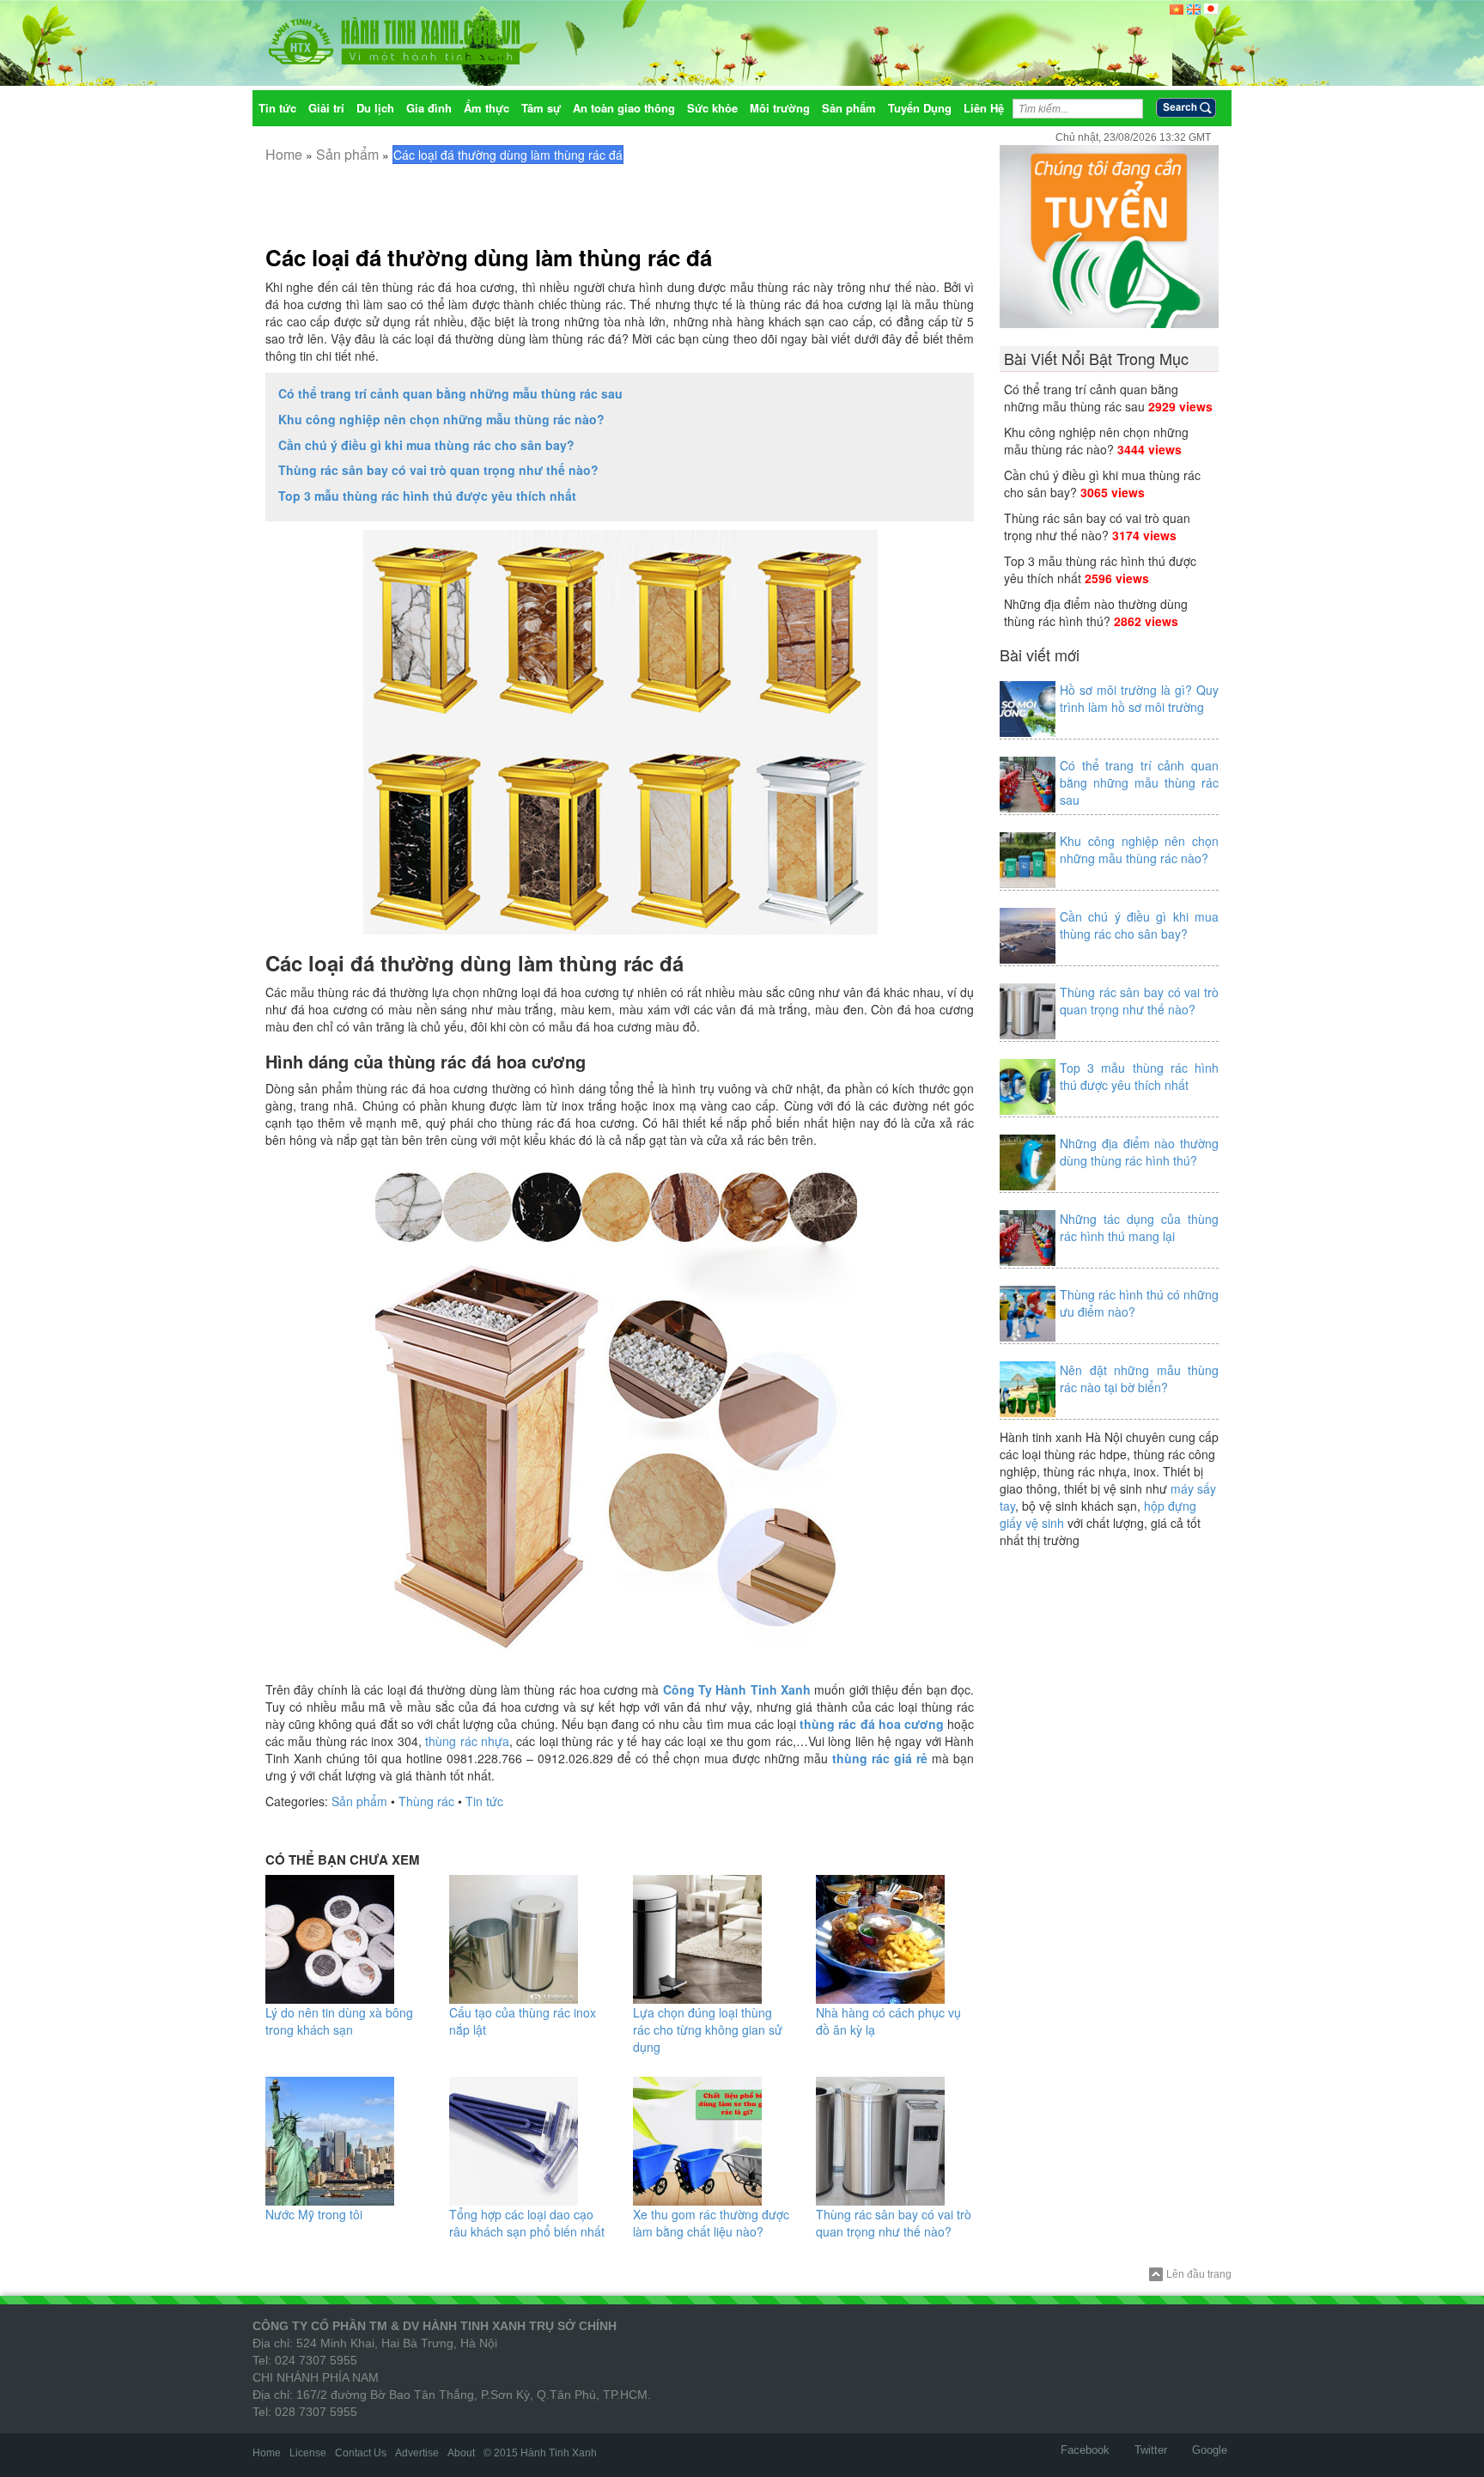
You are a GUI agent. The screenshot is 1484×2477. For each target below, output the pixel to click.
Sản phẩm (347, 154)
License (308, 2453)
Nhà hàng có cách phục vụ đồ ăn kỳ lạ (888, 2021)
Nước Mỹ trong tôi (314, 2214)
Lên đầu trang (1199, 2274)
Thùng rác (426, 1801)
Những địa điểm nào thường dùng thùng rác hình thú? (1096, 612)
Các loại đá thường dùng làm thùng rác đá (489, 257)
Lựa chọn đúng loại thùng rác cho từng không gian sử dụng (708, 2030)
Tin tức (484, 1801)
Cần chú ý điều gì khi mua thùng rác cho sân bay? (426, 445)
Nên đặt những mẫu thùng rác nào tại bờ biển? (1139, 1378)
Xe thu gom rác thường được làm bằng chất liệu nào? (711, 2223)
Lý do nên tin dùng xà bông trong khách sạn (339, 2021)
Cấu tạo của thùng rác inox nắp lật (523, 2021)
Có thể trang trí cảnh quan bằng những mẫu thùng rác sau (450, 393)
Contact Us (361, 2453)
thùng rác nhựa (467, 1741)
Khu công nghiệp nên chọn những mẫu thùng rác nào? (441, 419)
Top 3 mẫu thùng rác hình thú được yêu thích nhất (427, 496)
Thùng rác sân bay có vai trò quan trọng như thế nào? (438, 470)
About (461, 2453)
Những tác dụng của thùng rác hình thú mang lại (1139, 1227)
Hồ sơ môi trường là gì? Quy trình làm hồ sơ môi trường (1139, 698)
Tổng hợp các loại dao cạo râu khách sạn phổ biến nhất (527, 2223)
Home (284, 154)
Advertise (417, 2453)
